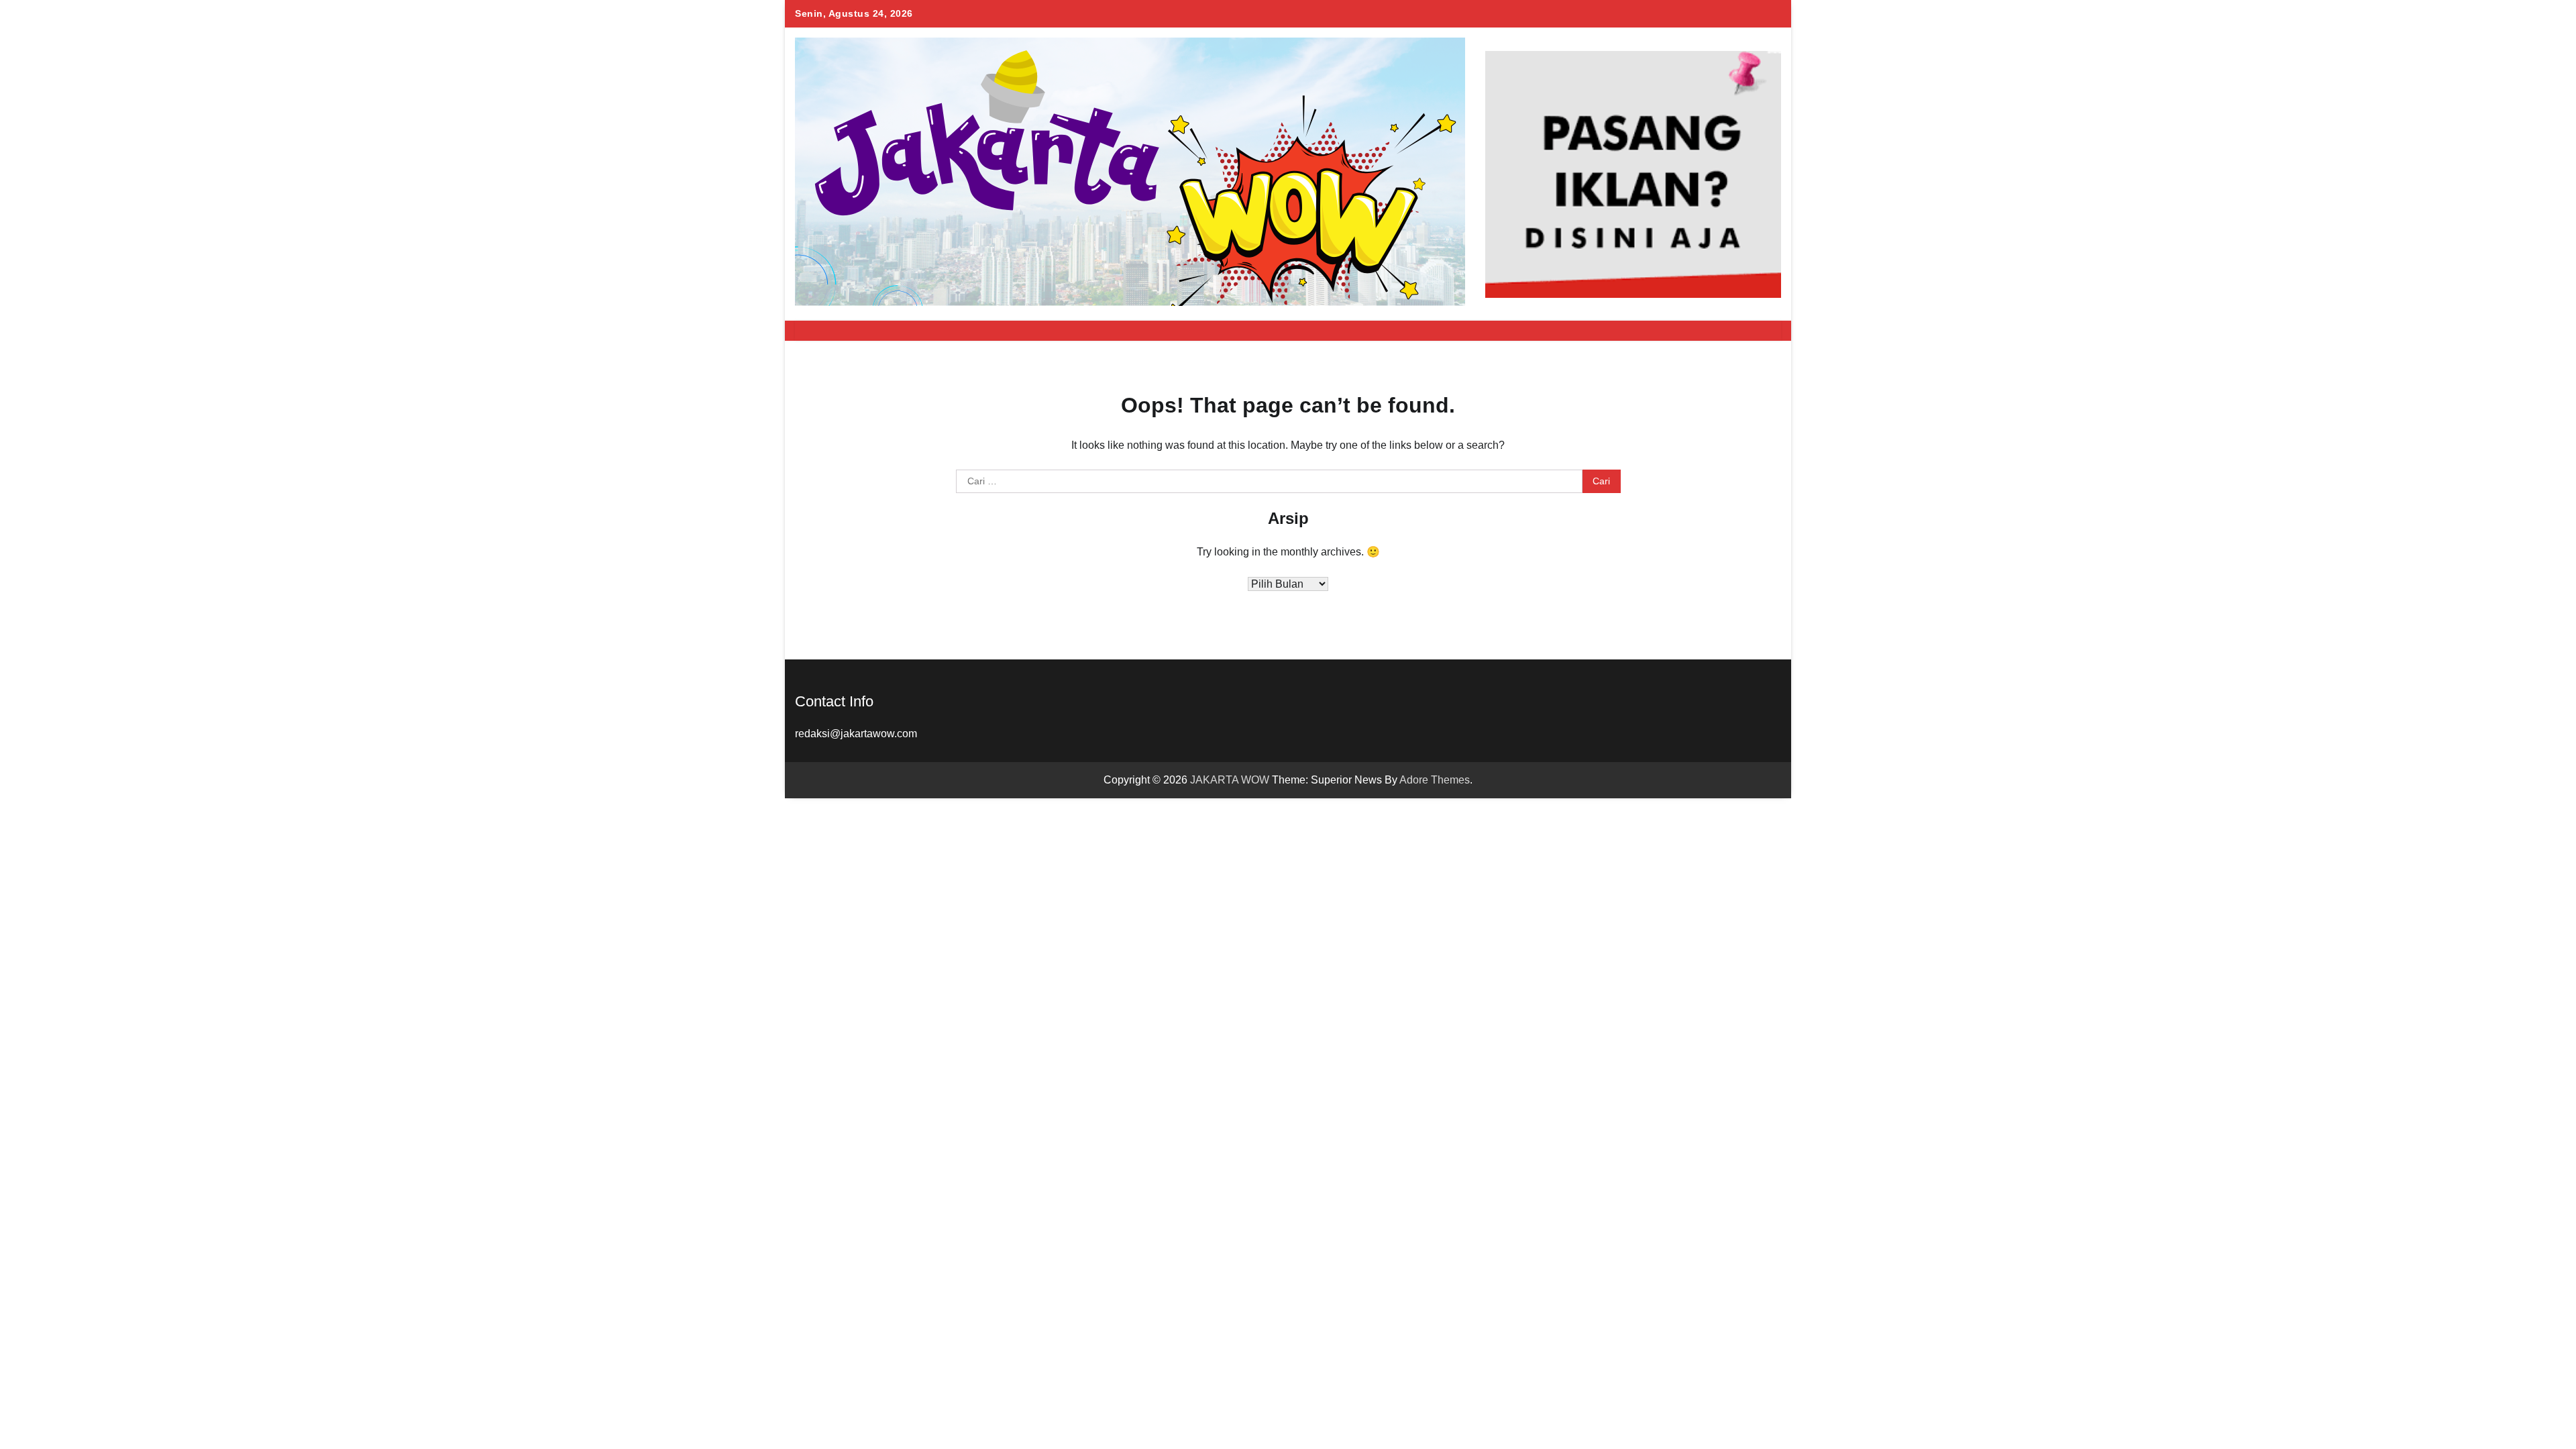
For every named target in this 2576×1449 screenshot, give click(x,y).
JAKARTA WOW (1230, 780)
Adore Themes (1435, 780)
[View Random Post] (1741, 331)
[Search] (1764, 331)
